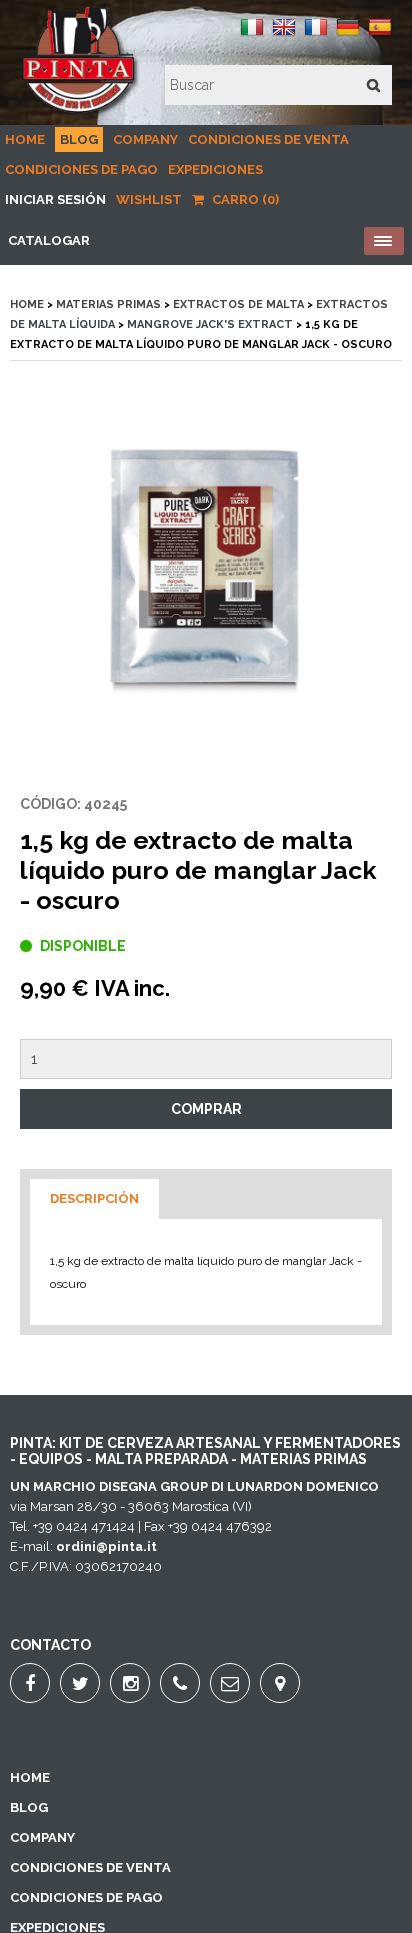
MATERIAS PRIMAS (108, 304)
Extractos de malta (238, 304)
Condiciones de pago (81, 169)
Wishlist (149, 199)
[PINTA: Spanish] (380, 34)
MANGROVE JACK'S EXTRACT (210, 324)
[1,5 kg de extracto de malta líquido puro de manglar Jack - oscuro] (206, 577)
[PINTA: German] (348, 34)
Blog (79, 139)
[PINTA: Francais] (316, 34)
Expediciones (215, 169)
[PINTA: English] (284, 34)
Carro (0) (244, 199)
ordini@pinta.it (106, 1546)
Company (145, 139)
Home (25, 139)
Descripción (94, 1198)
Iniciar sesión (55, 199)
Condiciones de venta (268, 139)
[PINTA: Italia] (252, 34)
